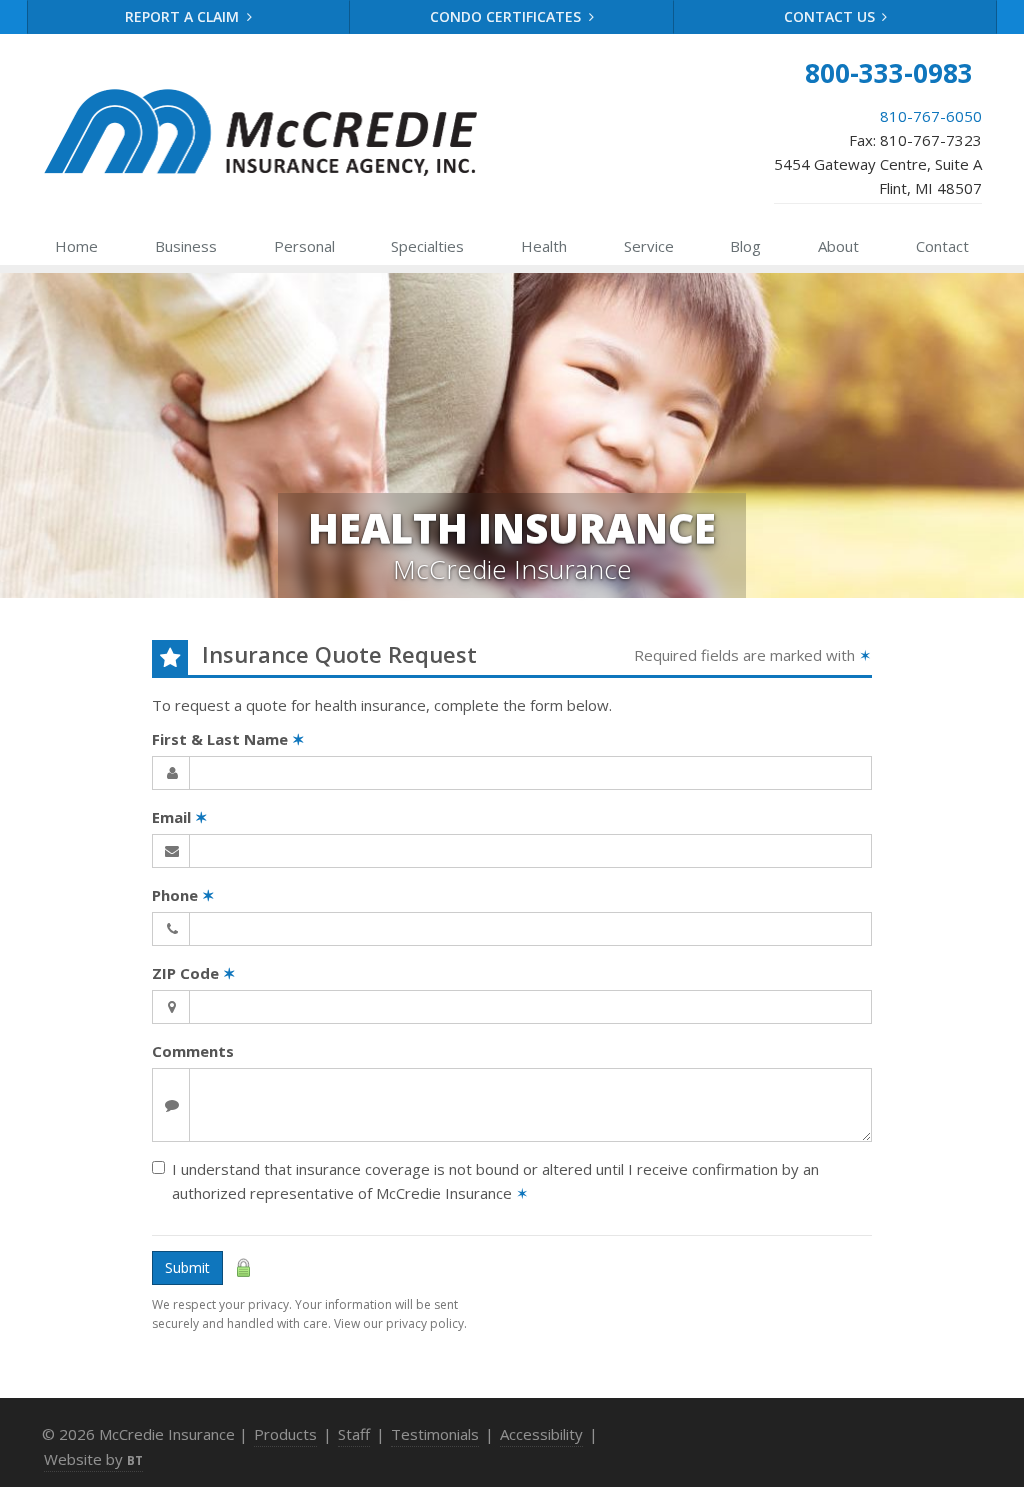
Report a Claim (184, 16)
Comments (193, 1051)
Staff (354, 1434)
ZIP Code (194, 973)
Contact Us (831, 16)
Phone (183, 895)
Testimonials (435, 1434)
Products (285, 1434)
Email (180, 817)
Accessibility (541, 1434)
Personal (304, 246)
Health (544, 246)
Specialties (427, 246)
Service (649, 246)
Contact (942, 246)
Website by (93, 1459)
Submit (187, 1267)
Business (186, 246)
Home (76, 246)
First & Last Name (228, 739)
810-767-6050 (931, 116)
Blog (745, 246)
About (838, 246)
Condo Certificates (507, 16)
